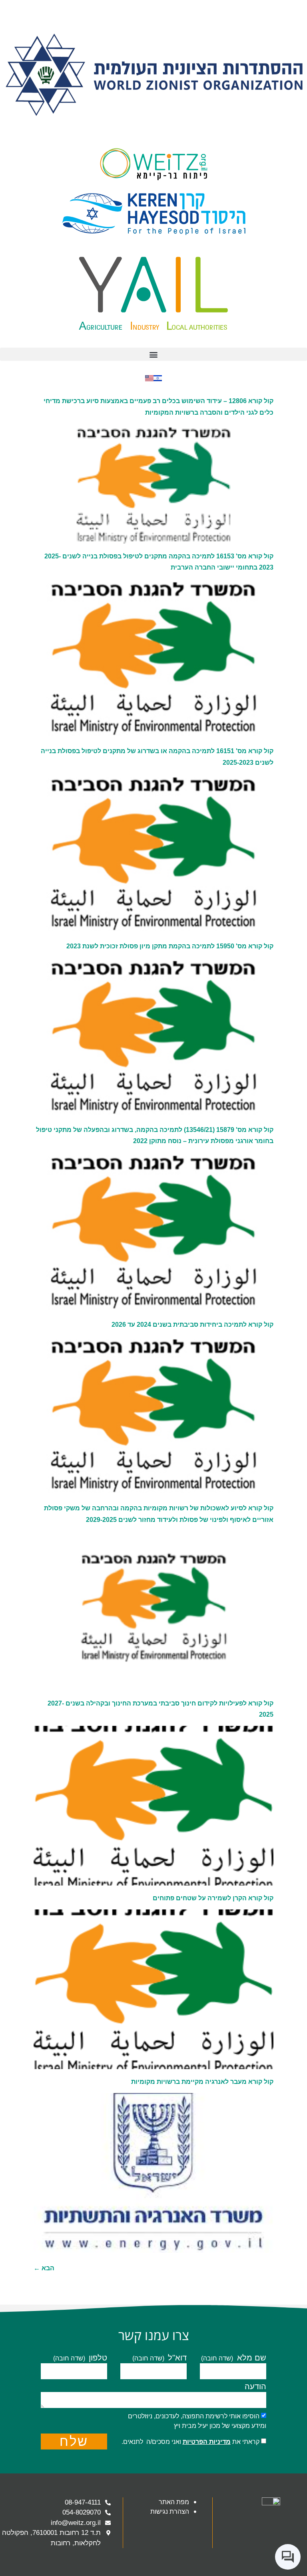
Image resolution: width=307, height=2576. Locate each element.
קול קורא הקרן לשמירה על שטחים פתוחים (213, 1898)
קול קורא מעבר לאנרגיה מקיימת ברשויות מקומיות (202, 2082)
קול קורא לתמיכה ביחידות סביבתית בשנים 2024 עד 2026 (192, 1325)
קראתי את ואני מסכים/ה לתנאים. (190, 2442)
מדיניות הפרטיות (207, 2442)
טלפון (97, 2358)
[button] (153, 354)
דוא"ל (176, 2358)
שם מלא (250, 2358)
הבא (44, 2268)
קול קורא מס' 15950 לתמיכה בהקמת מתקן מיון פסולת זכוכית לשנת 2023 (170, 946)
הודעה (255, 2387)
